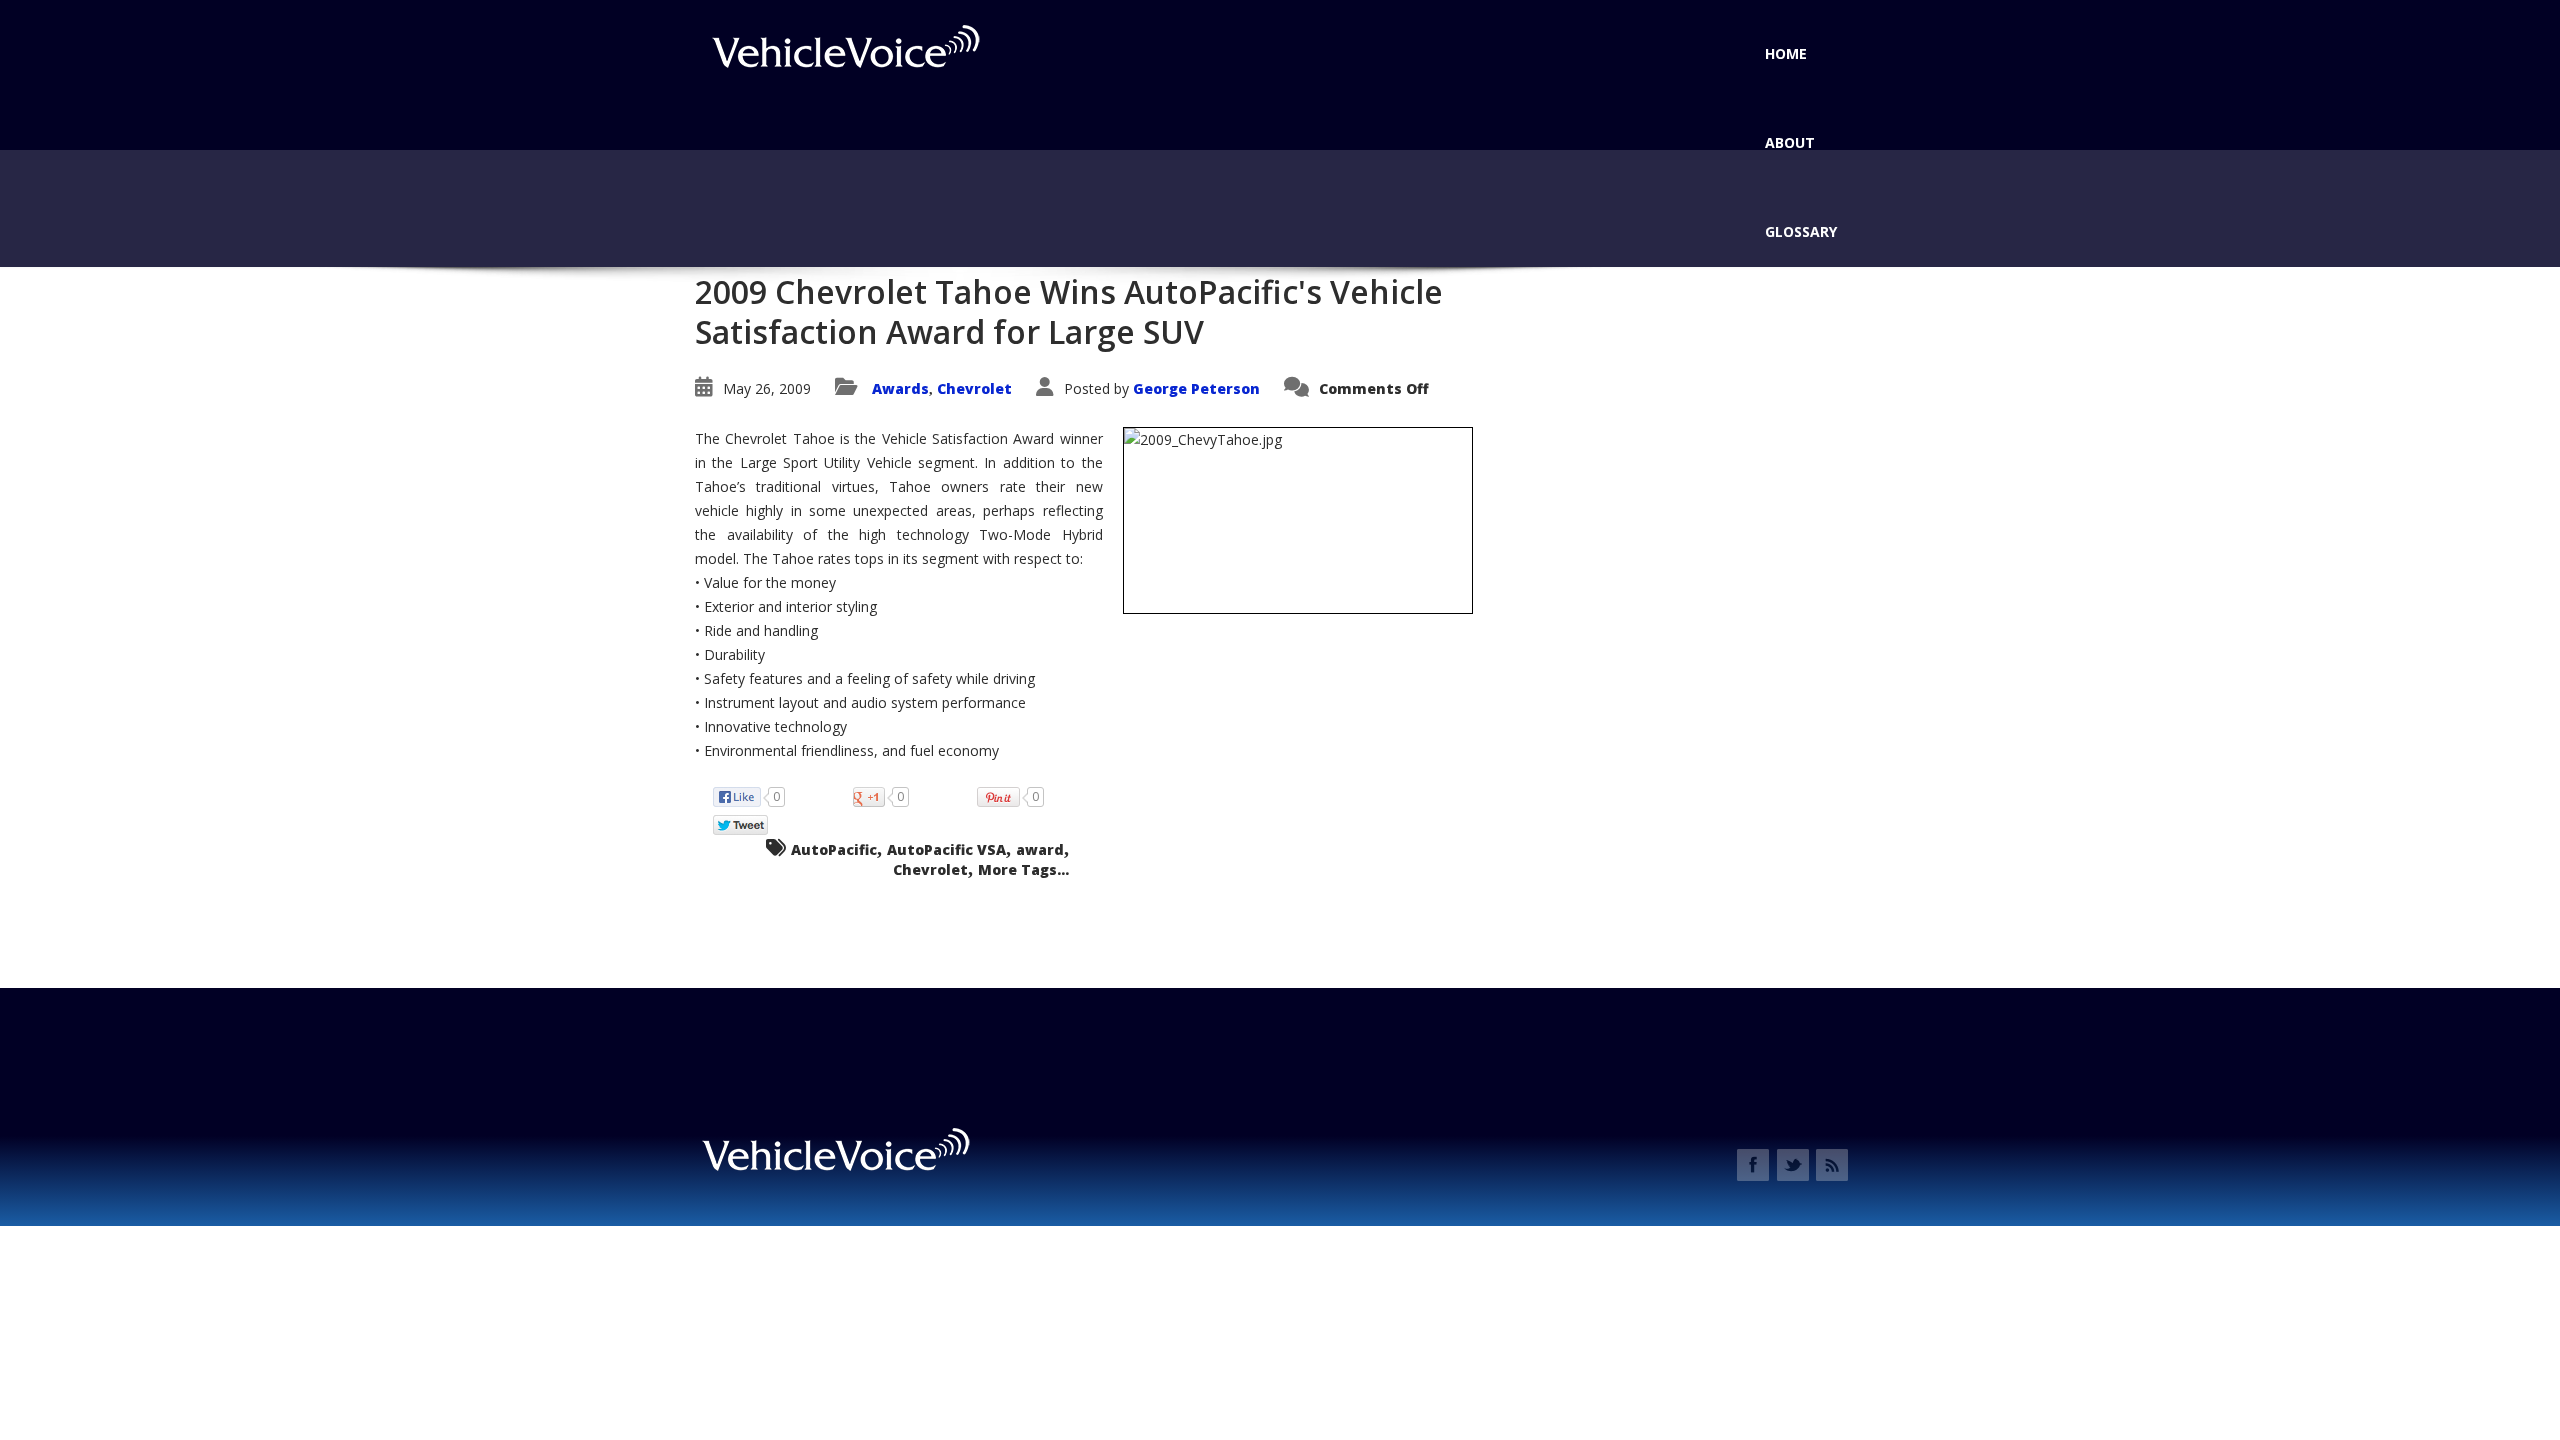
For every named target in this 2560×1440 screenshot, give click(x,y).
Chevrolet (974, 388)
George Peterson (1196, 388)
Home (1786, 53)
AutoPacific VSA (946, 849)
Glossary (1801, 231)
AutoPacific (834, 849)
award (1040, 849)
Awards (900, 388)
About (1790, 142)
